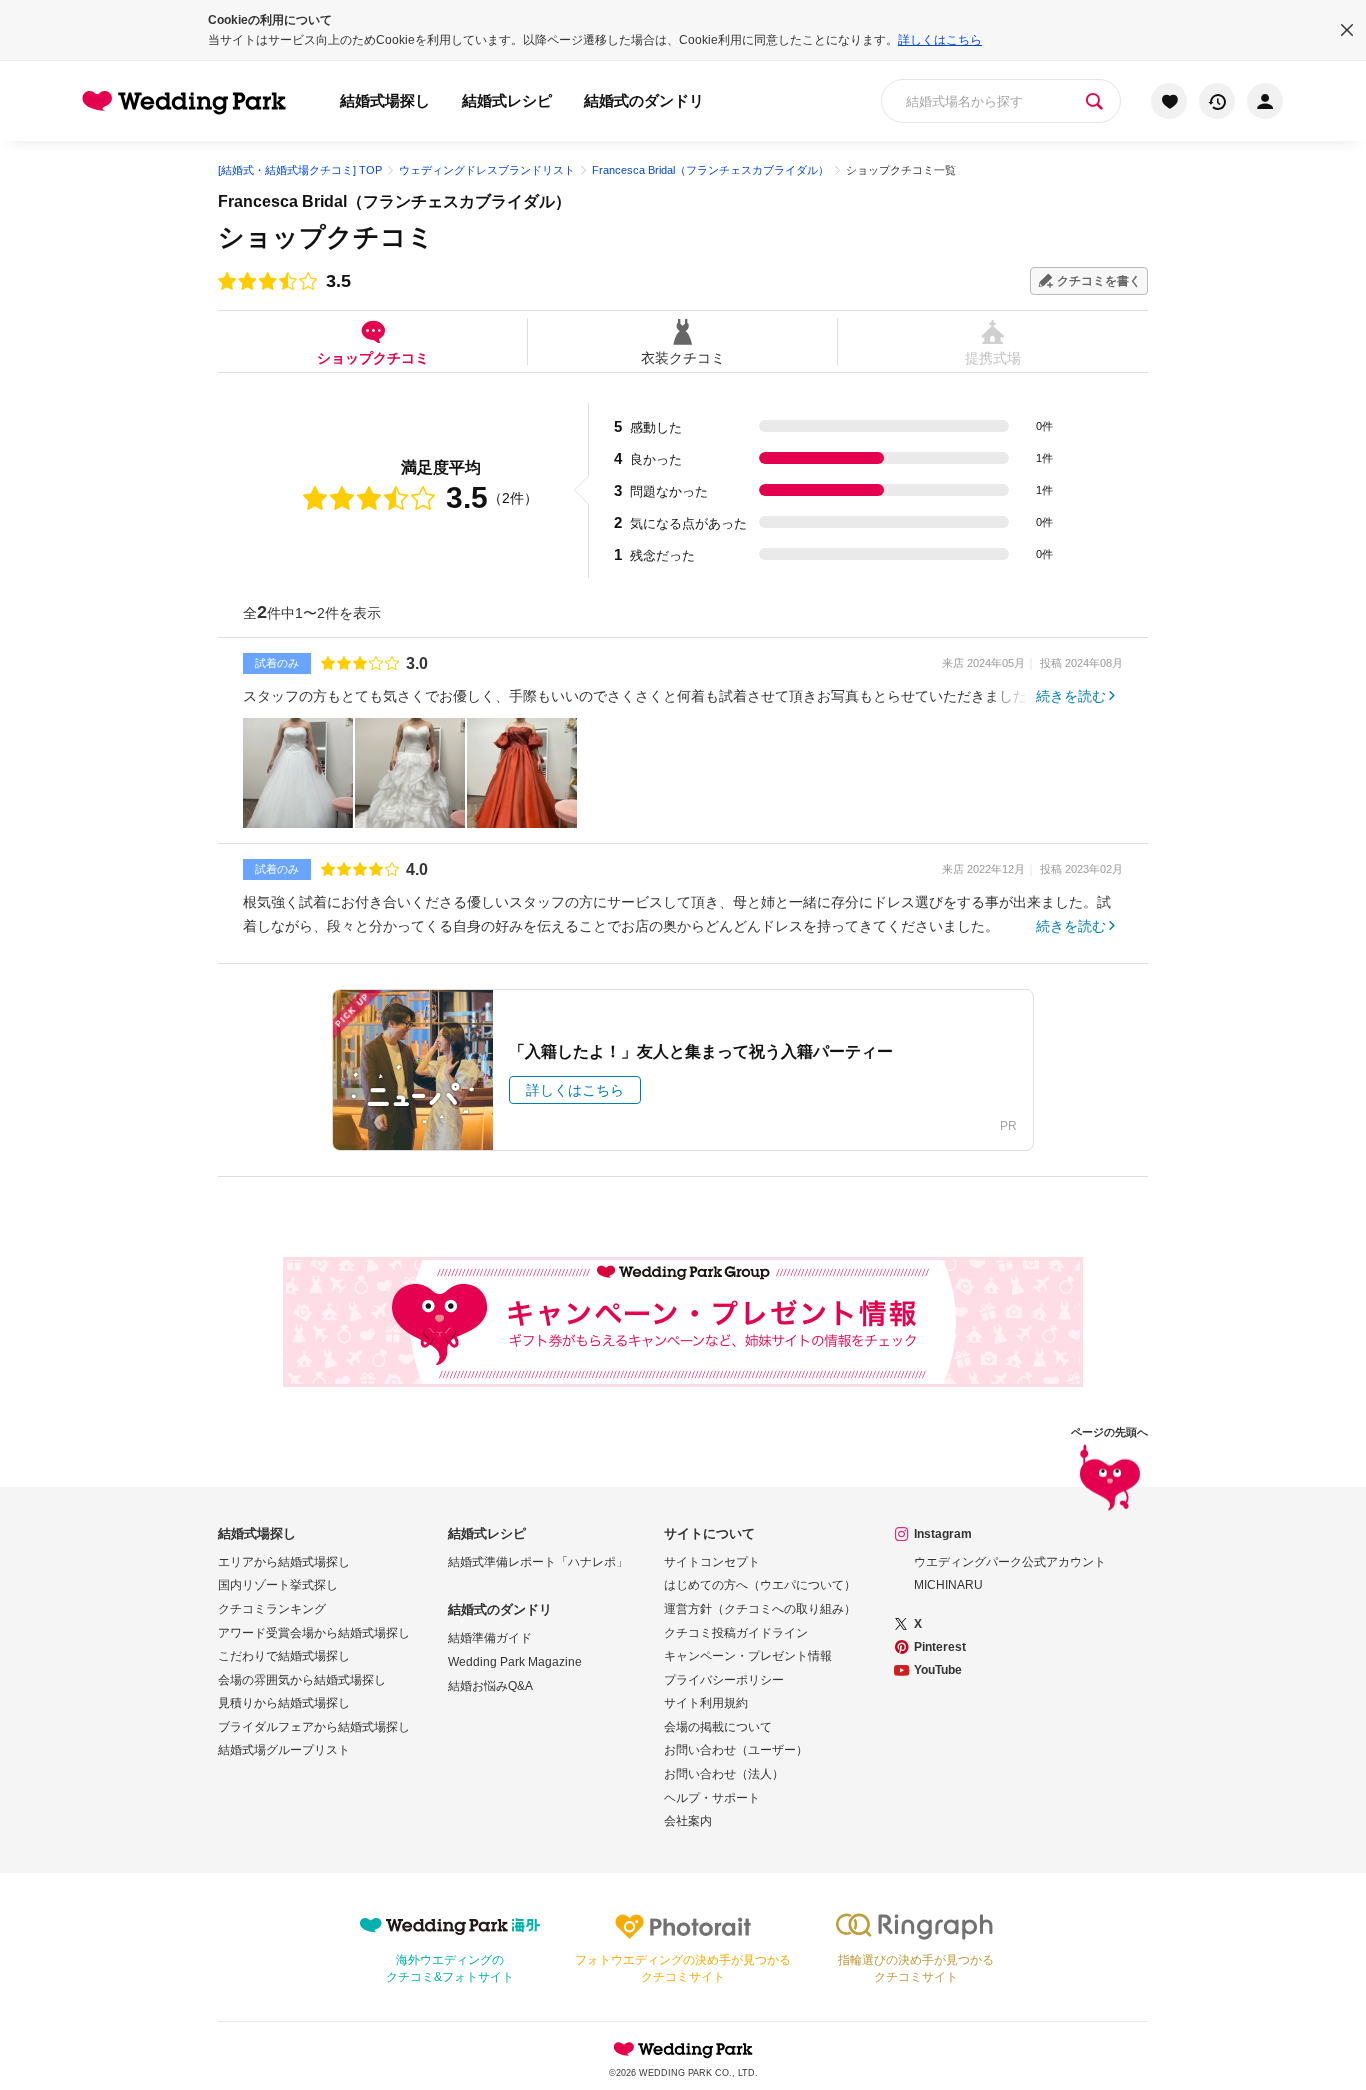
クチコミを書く (1099, 281)
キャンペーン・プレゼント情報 (748, 1656)
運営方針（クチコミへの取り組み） (760, 1609)
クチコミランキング (272, 1609)
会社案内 (688, 1821)
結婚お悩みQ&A (490, 1686)
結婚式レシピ (507, 100)
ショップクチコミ (373, 357)
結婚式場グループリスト (284, 1750)
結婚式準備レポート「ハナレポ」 (538, 1562)
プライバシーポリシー (724, 1680)
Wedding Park (683, 2049)
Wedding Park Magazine (515, 1662)
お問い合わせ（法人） (724, 1774)
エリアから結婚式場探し (284, 1562)
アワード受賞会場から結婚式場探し (314, 1633)
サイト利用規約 (706, 1703)
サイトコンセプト (712, 1562)
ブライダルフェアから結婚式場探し (314, 1727)
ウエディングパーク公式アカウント (1010, 1562)
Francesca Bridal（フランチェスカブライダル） (394, 201)
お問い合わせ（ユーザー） (736, 1750)
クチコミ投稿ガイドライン (736, 1633)
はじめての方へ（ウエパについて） (760, 1585)
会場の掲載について (718, 1727)
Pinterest (940, 1647)
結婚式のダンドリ (644, 100)
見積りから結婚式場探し (284, 1703)
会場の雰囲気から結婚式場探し (302, 1680)
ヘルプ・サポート (712, 1798)
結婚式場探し (385, 100)
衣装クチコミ (683, 357)
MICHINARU (948, 1585)
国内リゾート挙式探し (278, 1585)
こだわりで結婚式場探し (284, 1656)
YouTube (938, 1670)
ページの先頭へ (1109, 1432)
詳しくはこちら (940, 40)
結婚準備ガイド (490, 1638)
